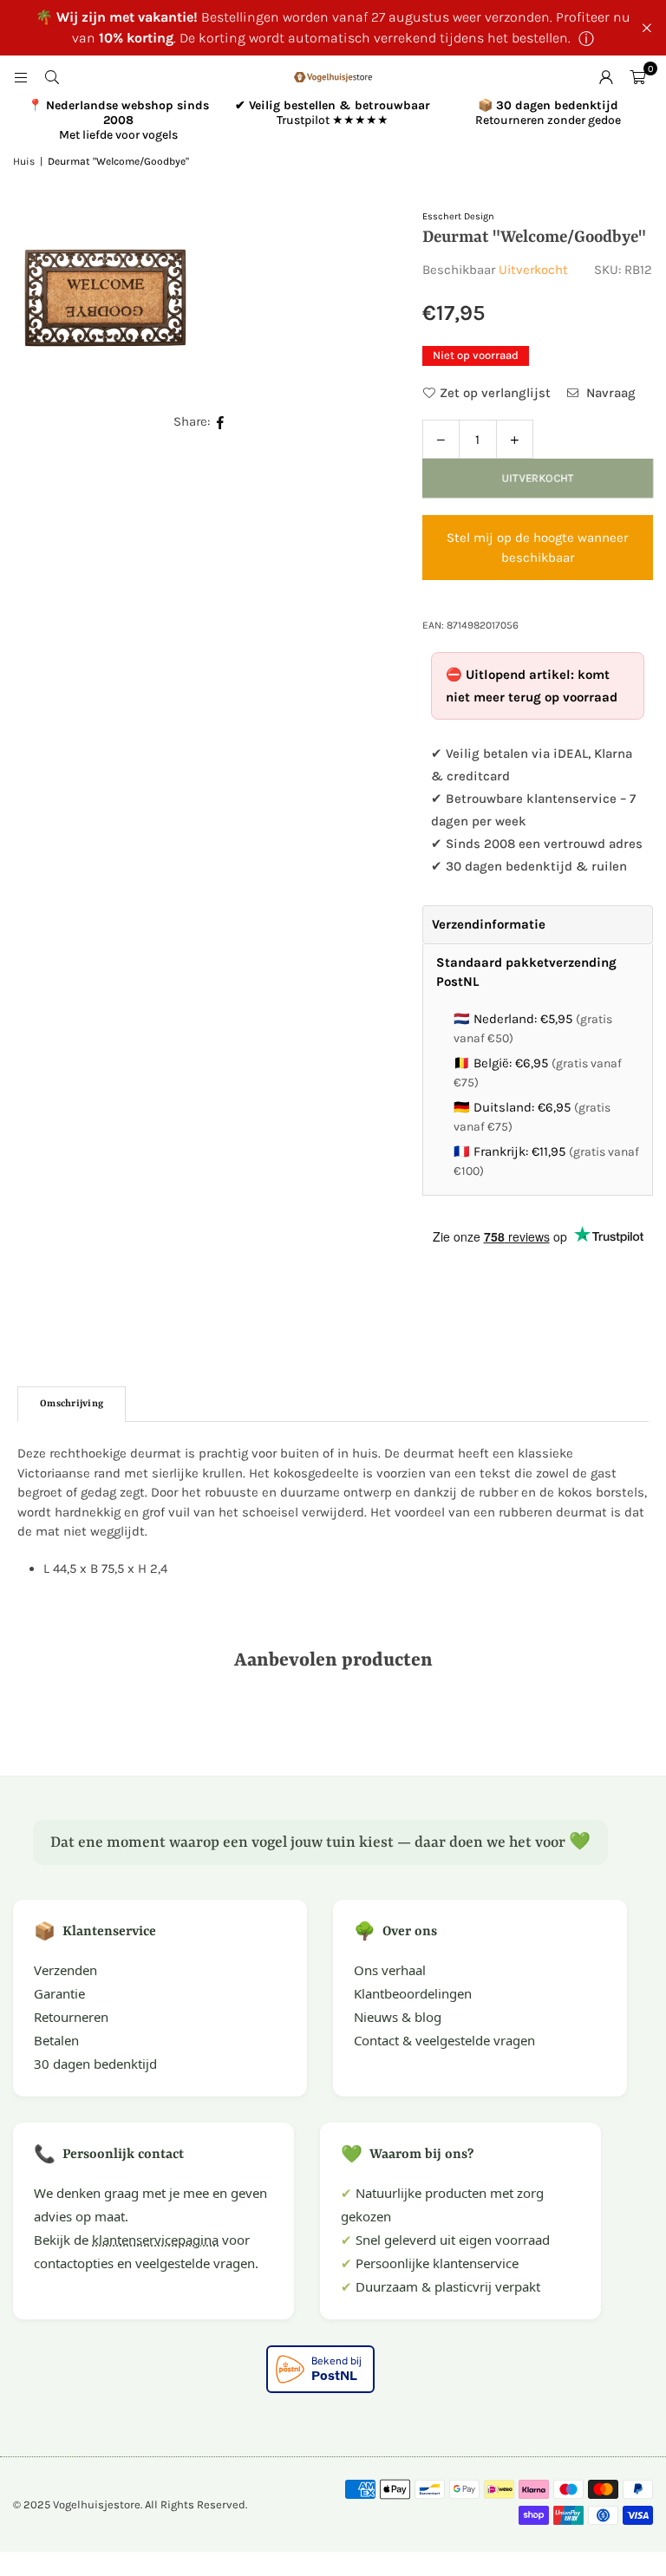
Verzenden (65, 1970)
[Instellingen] (606, 77)
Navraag (609, 393)
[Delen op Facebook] (221, 422)
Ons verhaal (390, 1970)
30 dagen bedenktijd (95, 2064)
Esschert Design (458, 216)
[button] (637, 77)
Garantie (59, 1993)
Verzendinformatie (489, 924)
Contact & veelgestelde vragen (444, 2040)
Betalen (56, 2040)
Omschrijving (72, 1404)
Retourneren (71, 2017)
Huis (24, 161)
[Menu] (21, 77)
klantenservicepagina (155, 2240)
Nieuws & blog (398, 2017)
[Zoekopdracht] (52, 77)
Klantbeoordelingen (413, 1993)
